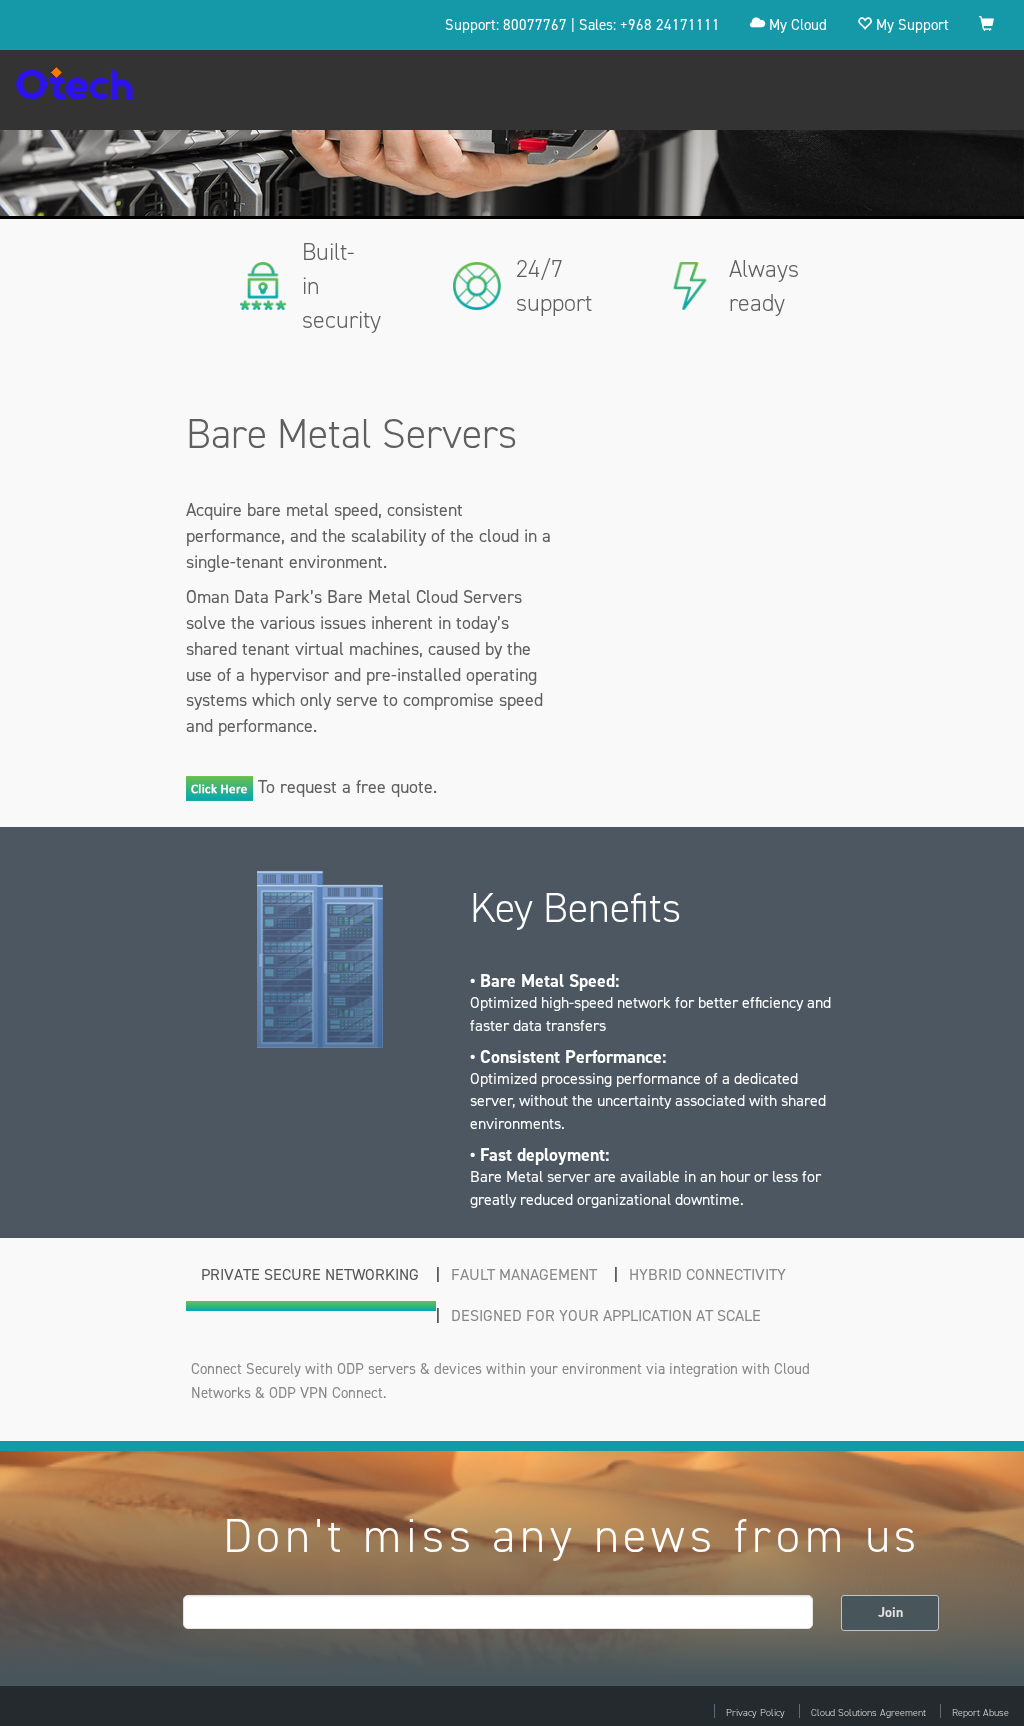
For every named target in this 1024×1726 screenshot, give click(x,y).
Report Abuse (980, 1712)
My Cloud (796, 25)
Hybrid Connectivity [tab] (707, 1274)
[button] (986, 25)
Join (890, 1612)
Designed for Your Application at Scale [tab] (606, 1315)
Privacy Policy (755, 1712)
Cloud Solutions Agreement (868, 1712)
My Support (910, 25)
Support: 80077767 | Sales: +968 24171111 (582, 25)
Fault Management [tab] (524, 1274)
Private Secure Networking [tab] (310, 1274)
